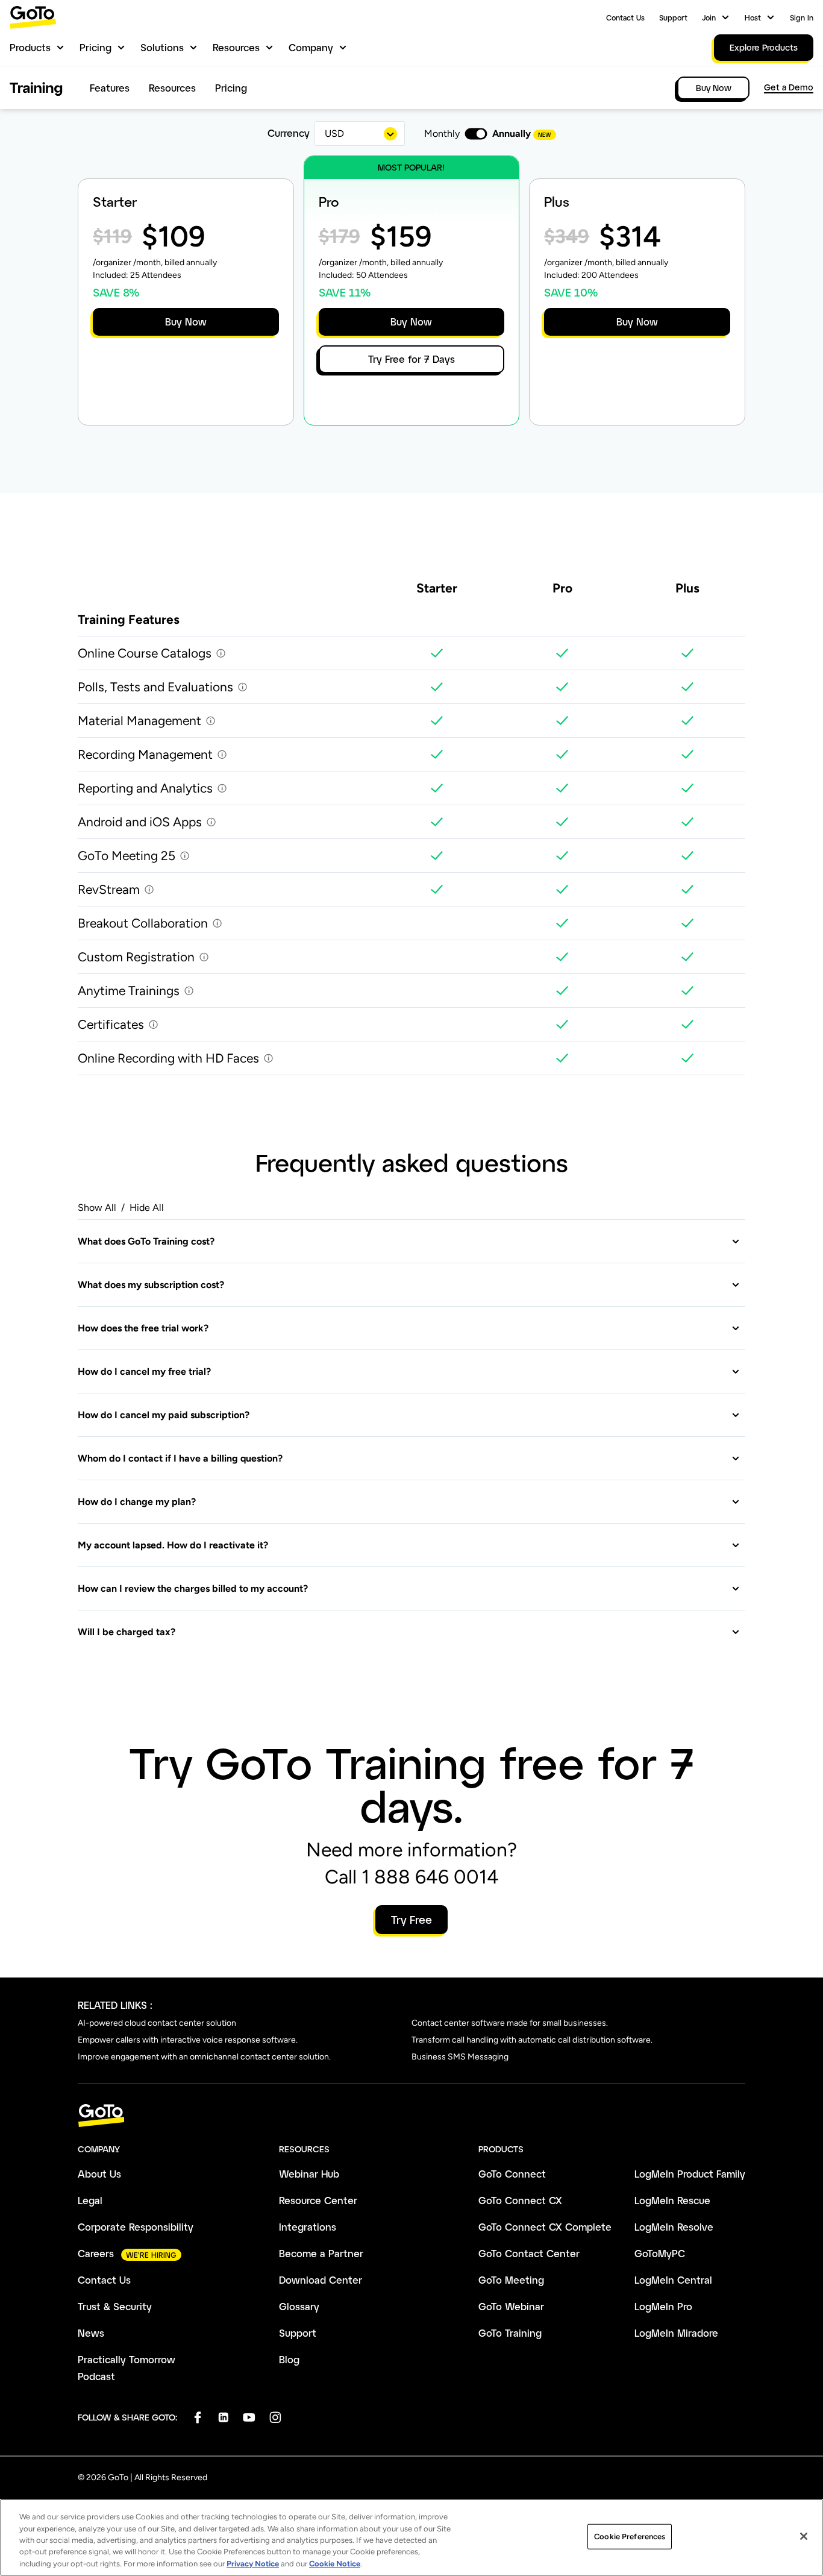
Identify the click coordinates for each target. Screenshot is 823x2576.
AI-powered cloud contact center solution (157, 2023)
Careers (96, 2253)
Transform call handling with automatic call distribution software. (532, 2040)
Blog (289, 2359)
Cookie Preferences (630, 2537)
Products (30, 47)
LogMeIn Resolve (674, 2227)
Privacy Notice (253, 2564)
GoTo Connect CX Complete (545, 2227)
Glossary (299, 2306)
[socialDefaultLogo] (197, 2417)
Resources (236, 47)
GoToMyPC (660, 2253)
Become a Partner (321, 2253)
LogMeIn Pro (663, 2306)
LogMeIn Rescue (672, 2200)
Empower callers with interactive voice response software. (188, 2040)
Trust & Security (115, 2306)
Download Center (321, 2280)
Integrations (308, 2227)
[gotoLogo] (33, 17)
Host (753, 17)
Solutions (162, 47)
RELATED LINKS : (115, 2005)
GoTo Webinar (511, 2306)
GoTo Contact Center (529, 2253)
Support (673, 17)
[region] (411, 2537)
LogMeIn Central (673, 2280)
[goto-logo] (411, 2116)
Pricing (95, 47)
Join (709, 17)
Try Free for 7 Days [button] (411, 359)
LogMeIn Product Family (690, 2174)
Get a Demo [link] (789, 87)
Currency (289, 133)
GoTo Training (510, 2333)
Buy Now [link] (714, 88)
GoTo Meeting (511, 2280)
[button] (409, 1241)
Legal (90, 2200)
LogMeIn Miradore (676, 2333)
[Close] (804, 2536)
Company (311, 47)
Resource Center (318, 2200)
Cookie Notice (335, 2564)
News (91, 2333)
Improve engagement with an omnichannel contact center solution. (204, 2057)
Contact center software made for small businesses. (510, 2023)
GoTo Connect (512, 2174)
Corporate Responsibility (136, 2227)
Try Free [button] (411, 1920)
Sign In (802, 17)
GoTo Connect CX (520, 2200)
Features (110, 88)
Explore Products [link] (764, 47)
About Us (99, 2174)
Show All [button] (97, 1208)
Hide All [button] (147, 1208)
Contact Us (625, 17)
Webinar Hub (309, 2174)
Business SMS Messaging (460, 2057)
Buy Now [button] (186, 322)
